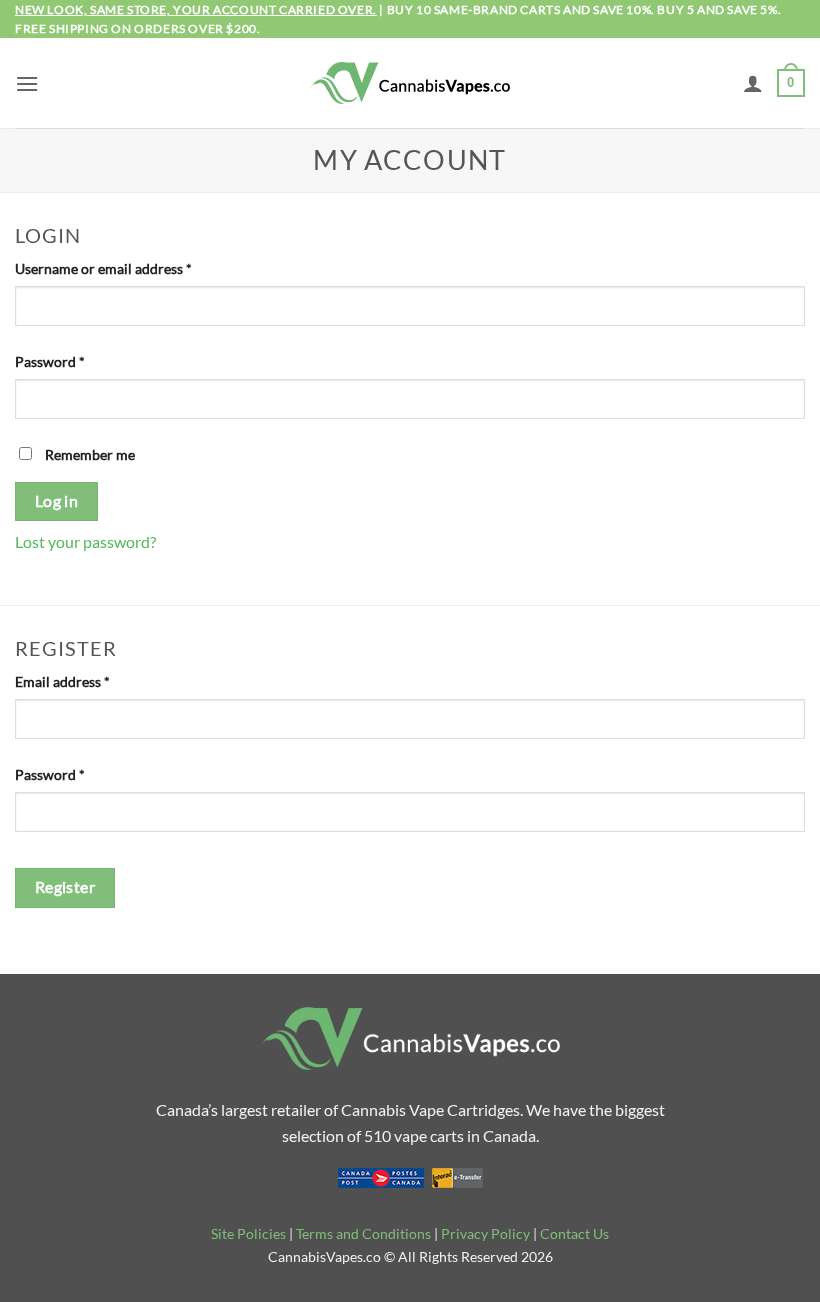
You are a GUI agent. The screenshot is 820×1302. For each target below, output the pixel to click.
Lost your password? (85, 541)
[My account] (753, 83)
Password (78, 361)
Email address (90, 681)
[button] (27, 83)
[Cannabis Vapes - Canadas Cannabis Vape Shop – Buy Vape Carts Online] (410, 83)
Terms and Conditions (363, 1233)
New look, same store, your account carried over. (196, 9)
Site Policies (248, 1233)
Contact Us (574, 1233)
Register (65, 887)
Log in (57, 501)
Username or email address (131, 268)
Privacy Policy (485, 1233)
